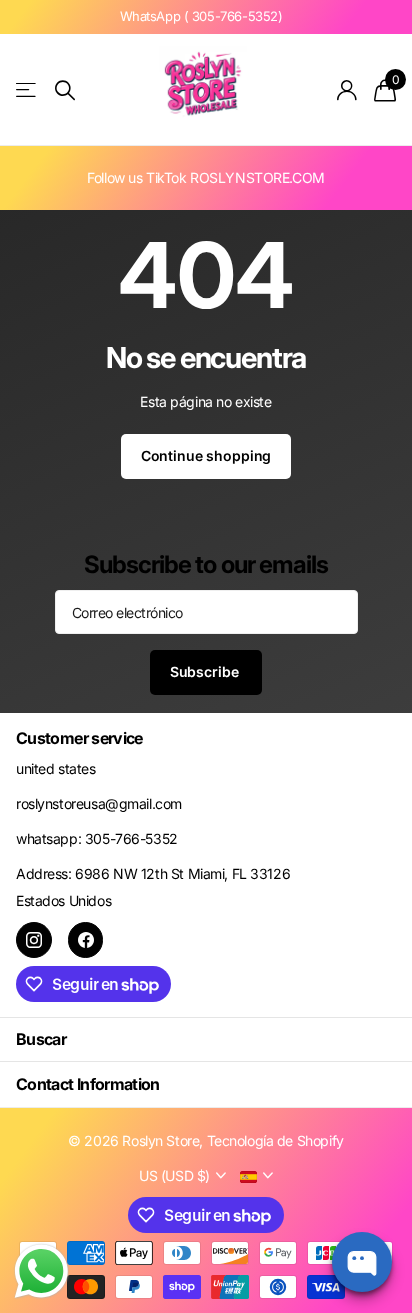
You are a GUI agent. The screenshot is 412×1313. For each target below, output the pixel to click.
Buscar (41, 1039)
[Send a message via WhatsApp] (41, 1271)
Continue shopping (206, 455)
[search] (65, 90)
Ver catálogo (27, 90)
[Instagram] (34, 940)
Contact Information (88, 1084)
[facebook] (86, 940)
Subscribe (206, 671)
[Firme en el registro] (347, 90)
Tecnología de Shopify (275, 1140)
